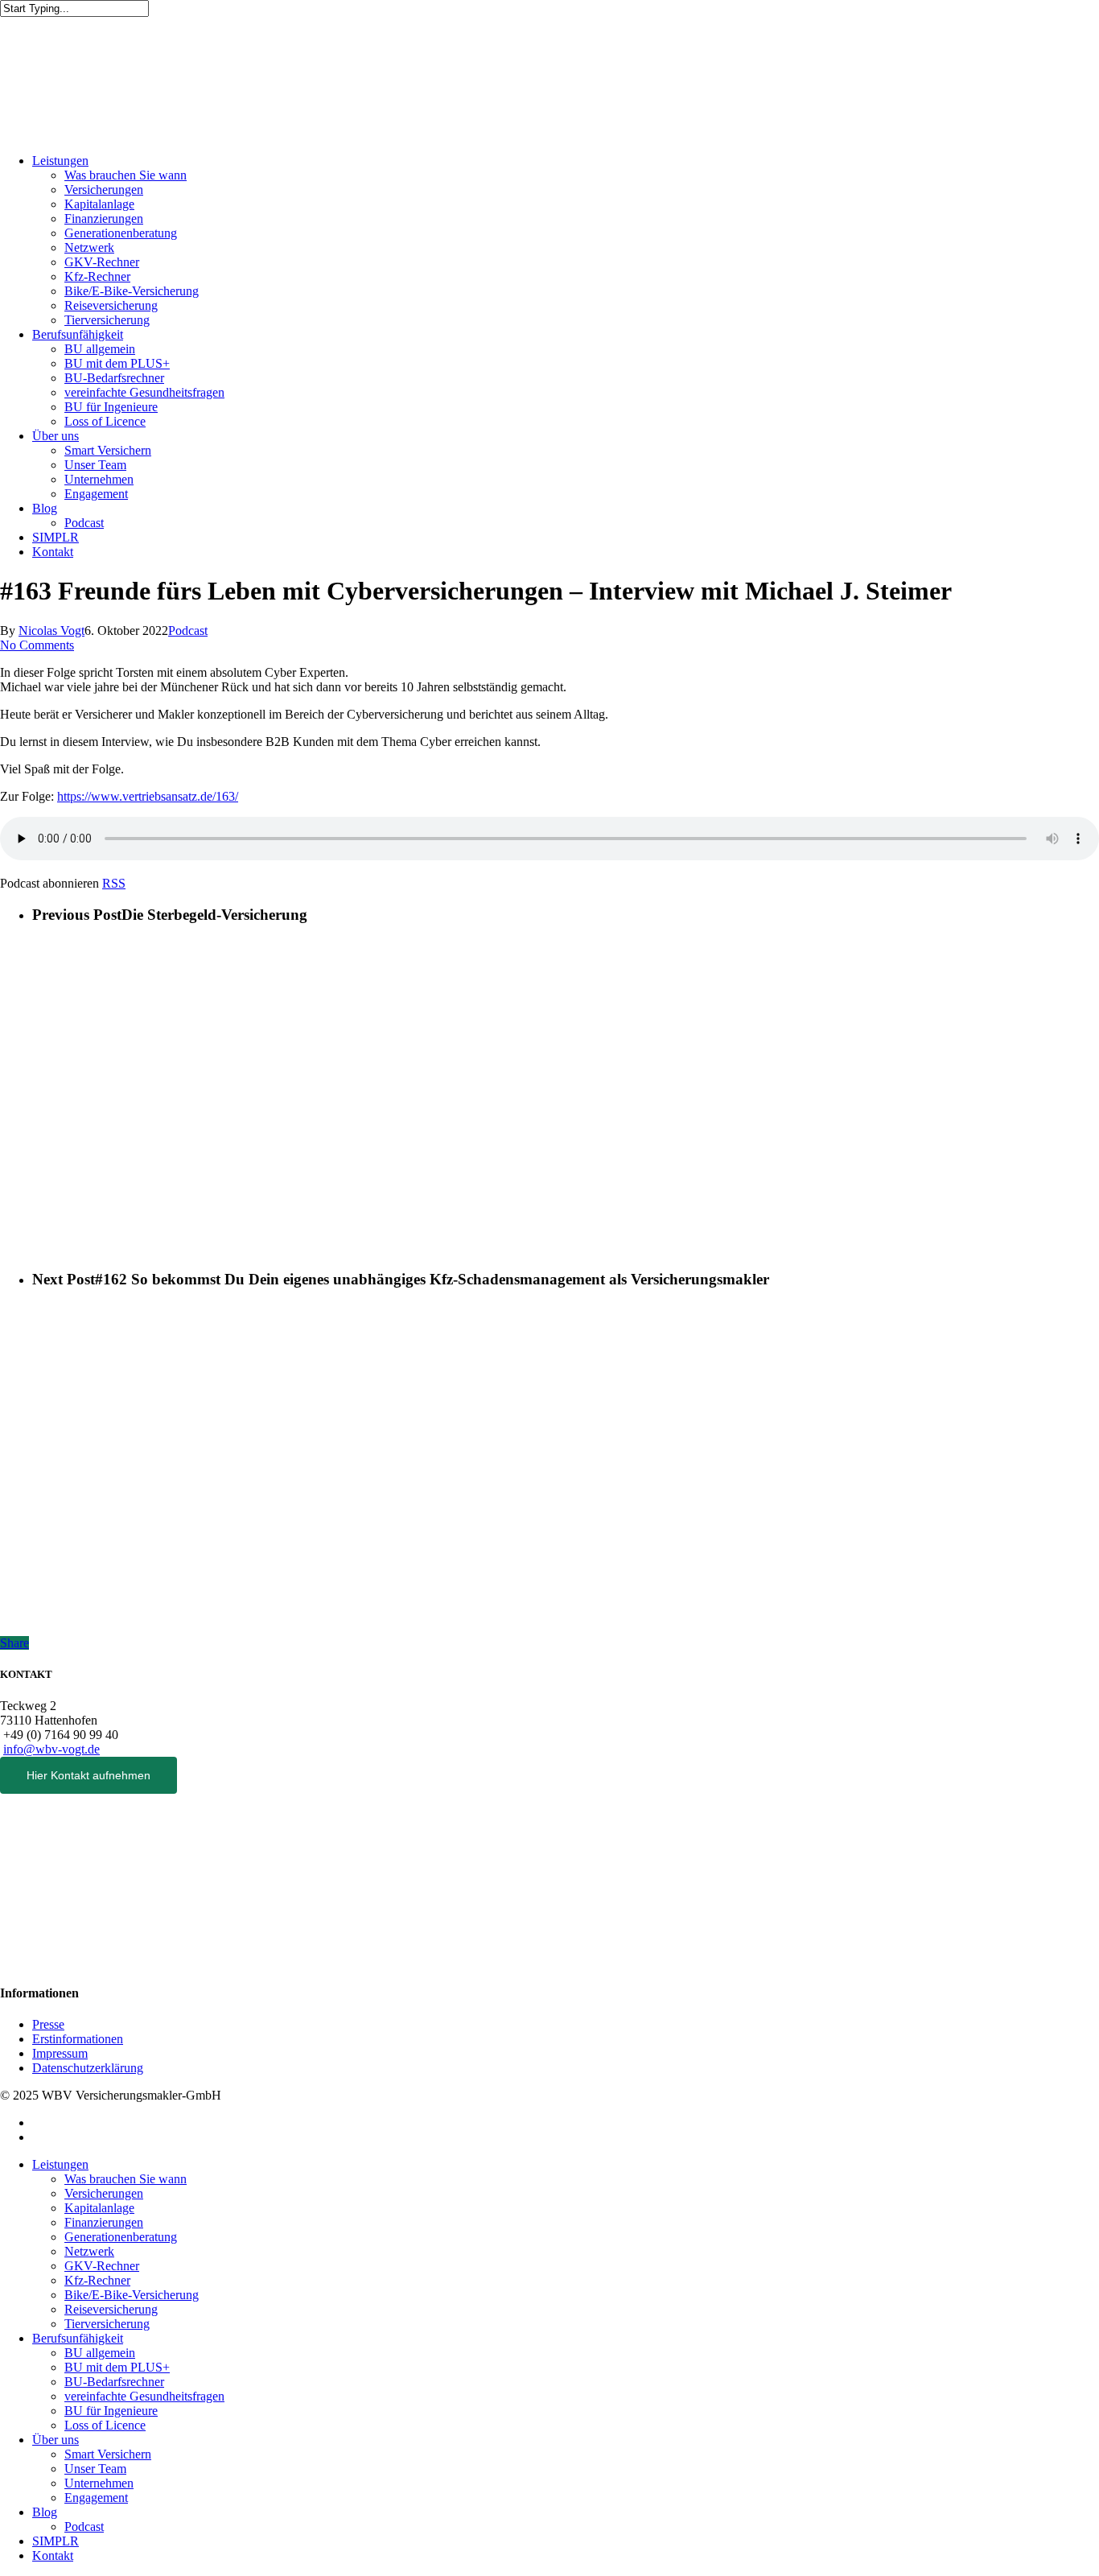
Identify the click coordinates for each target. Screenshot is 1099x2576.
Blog (45, 508)
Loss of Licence (105, 421)
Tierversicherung (107, 320)
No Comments (37, 645)
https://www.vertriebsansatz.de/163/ (148, 796)
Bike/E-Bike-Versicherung (132, 291)
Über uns (56, 436)
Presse (48, 2024)
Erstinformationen (78, 2039)
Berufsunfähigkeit (78, 334)
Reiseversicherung (111, 305)
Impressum (60, 2053)
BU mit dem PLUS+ (117, 363)
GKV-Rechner (102, 262)
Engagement (96, 494)
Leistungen (60, 161)
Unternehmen (99, 479)
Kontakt (53, 552)
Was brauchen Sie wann (126, 175)
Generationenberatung (121, 233)
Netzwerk (89, 247)
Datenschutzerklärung (88, 2068)
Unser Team (95, 465)
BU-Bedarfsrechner (114, 378)
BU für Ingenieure (111, 407)
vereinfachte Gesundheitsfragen (144, 392)
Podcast (84, 523)
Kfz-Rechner (97, 276)
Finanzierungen (104, 218)
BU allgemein (100, 349)
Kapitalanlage (99, 204)
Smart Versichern (108, 450)
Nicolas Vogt (51, 631)
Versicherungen (104, 190)
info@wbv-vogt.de (51, 1749)
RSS (114, 883)
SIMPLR (56, 537)
